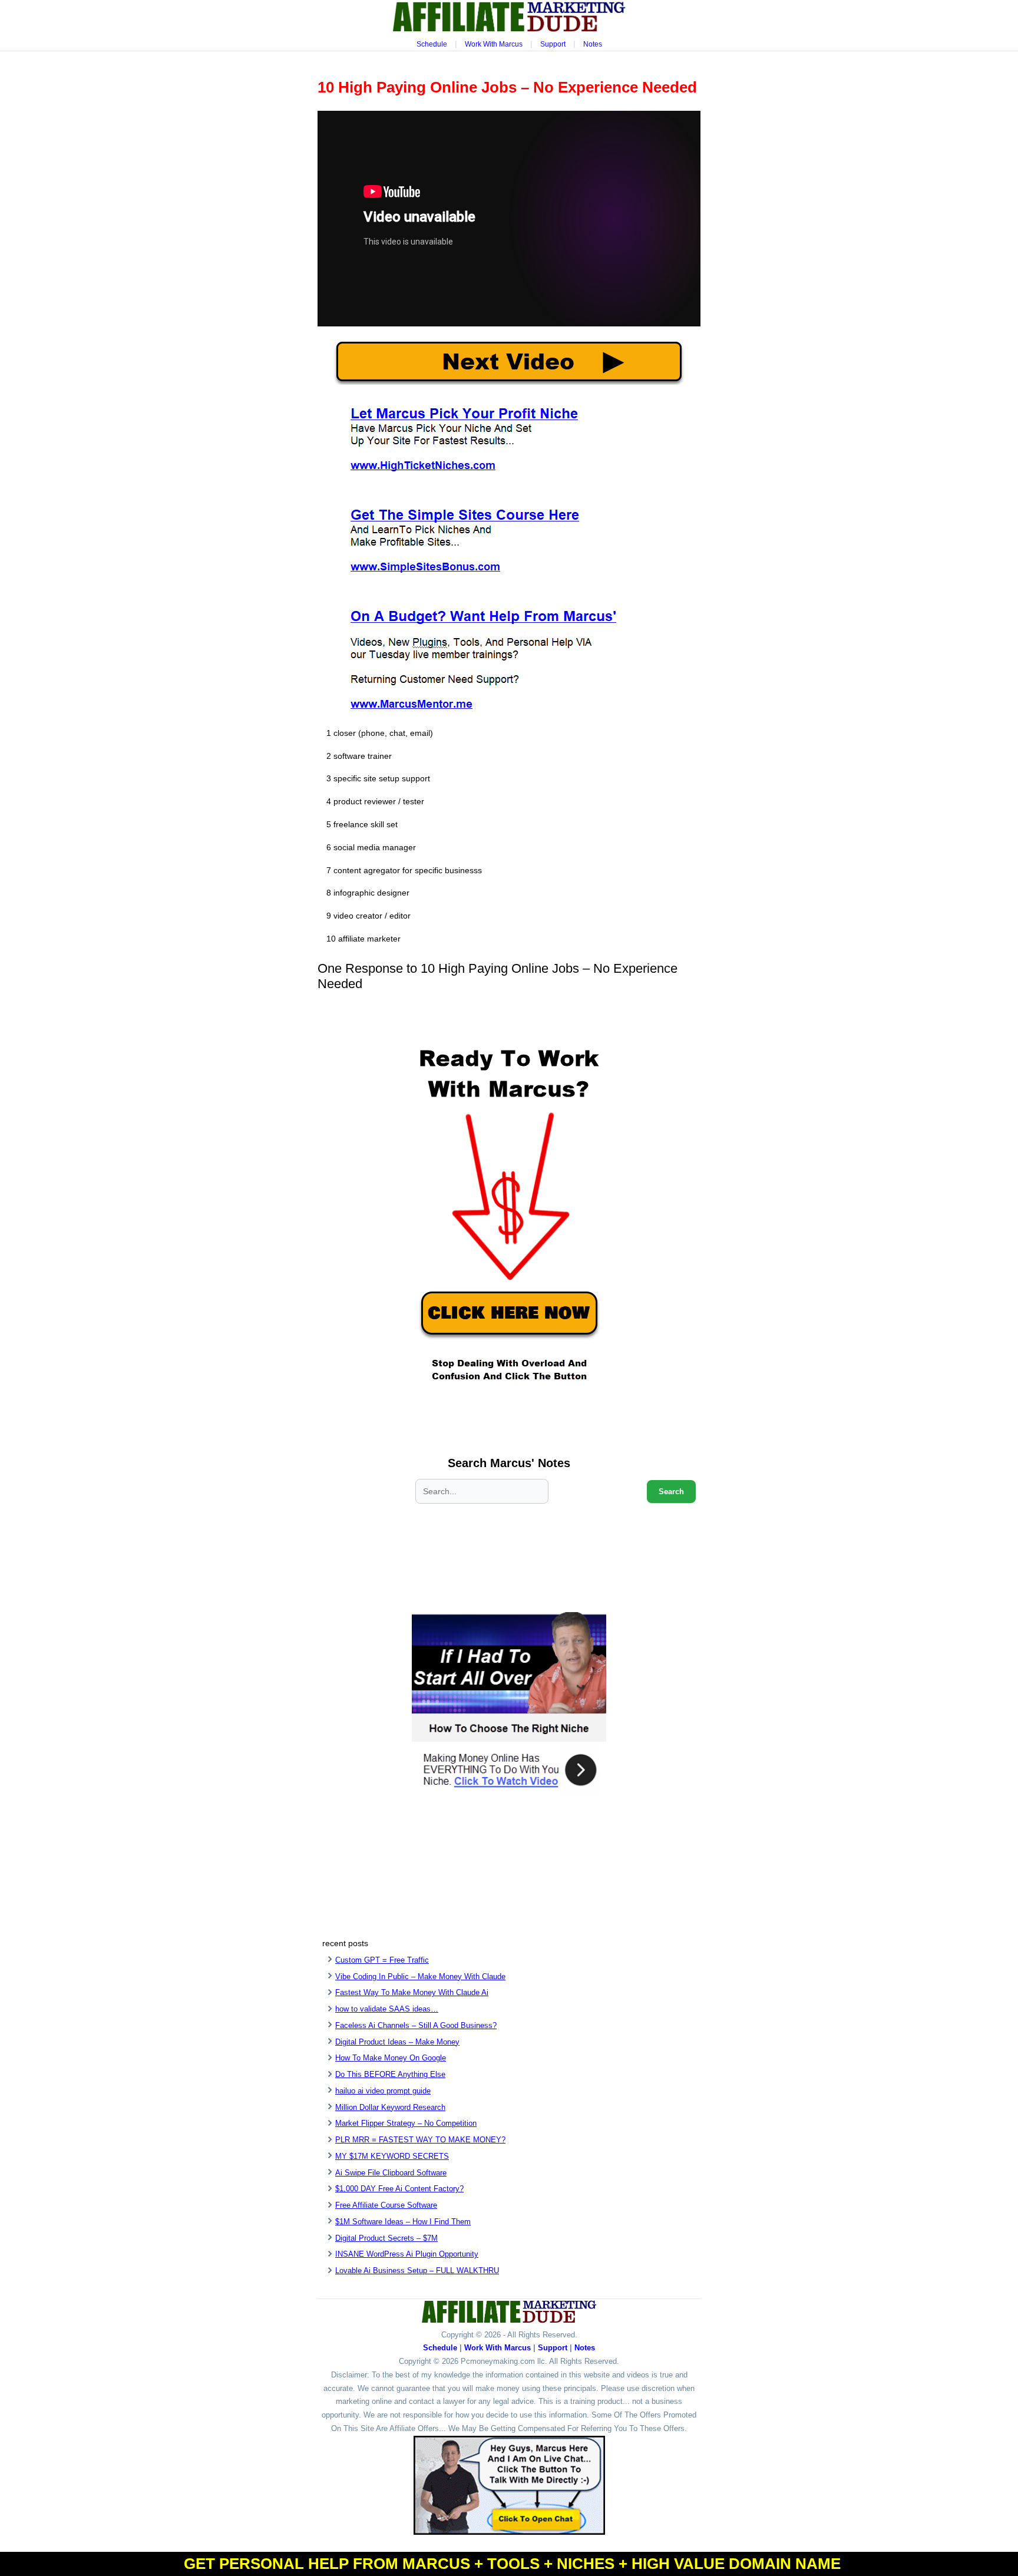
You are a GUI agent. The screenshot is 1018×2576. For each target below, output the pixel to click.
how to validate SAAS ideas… (387, 2009)
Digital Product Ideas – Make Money (397, 2042)
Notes (593, 44)
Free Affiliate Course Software (386, 2205)
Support (553, 44)
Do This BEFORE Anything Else (390, 2074)
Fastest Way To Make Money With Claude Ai (412, 1992)
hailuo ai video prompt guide (383, 2091)
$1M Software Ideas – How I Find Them (403, 2222)
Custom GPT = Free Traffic (382, 1960)
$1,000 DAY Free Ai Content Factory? (399, 2189)
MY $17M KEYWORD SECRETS (392, 2156)
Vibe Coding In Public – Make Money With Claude (420, 1976)
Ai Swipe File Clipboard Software (391, 2173)
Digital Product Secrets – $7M (386, 2238)
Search (671, 1492)
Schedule (432, 44)
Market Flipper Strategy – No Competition (406, 2123)
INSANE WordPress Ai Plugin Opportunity (407, 2254)
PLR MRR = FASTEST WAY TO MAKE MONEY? (420, 2140)
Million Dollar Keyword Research (390, 2107)
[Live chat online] (509, 2485)
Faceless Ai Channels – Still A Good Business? (416, 2025)
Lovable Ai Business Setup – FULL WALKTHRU (417, 2270)
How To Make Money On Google (391, 2058)
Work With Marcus (494, 44)
